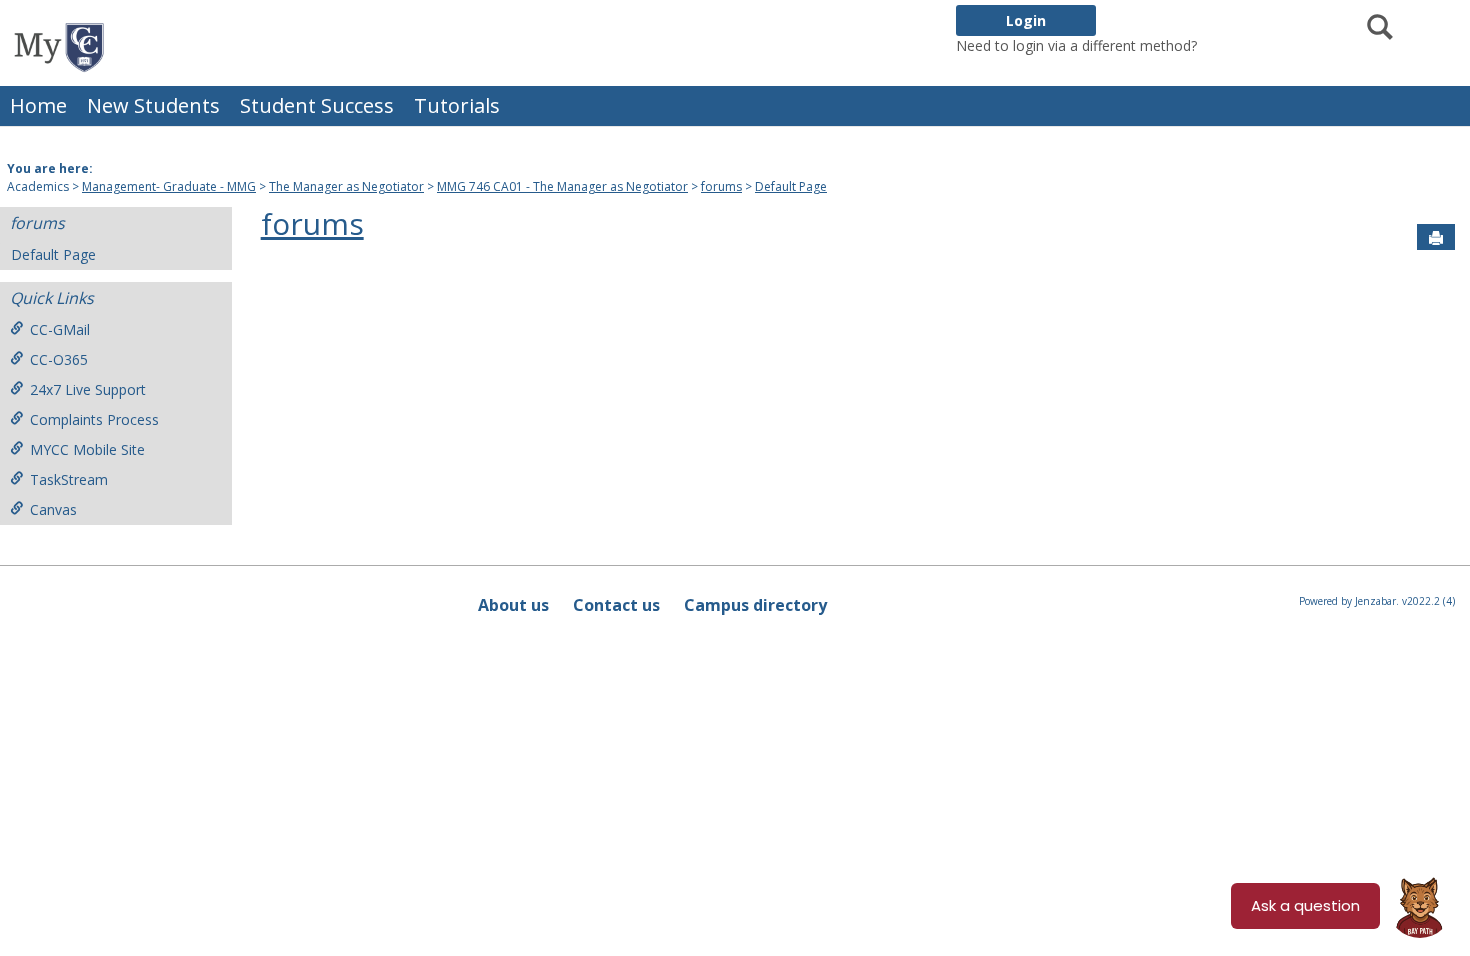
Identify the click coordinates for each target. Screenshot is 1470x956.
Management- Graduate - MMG (169, 186)
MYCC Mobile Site (87, 449)
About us (513, 605)
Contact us (616, 605)
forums (721, 186)
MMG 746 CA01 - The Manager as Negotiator (562, 186)
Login (1026, 20)
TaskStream (69, 479)
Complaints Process (94, 419)
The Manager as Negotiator (346, 186)
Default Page (791, 186)
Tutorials (457, 105)
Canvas (53, 509)
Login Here (1236, 45)
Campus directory (755, 605)
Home (38, 105)
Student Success (317, 105)
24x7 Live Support (88, 389)
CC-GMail (60, 329)
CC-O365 (59, 359)
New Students (153, 105)
